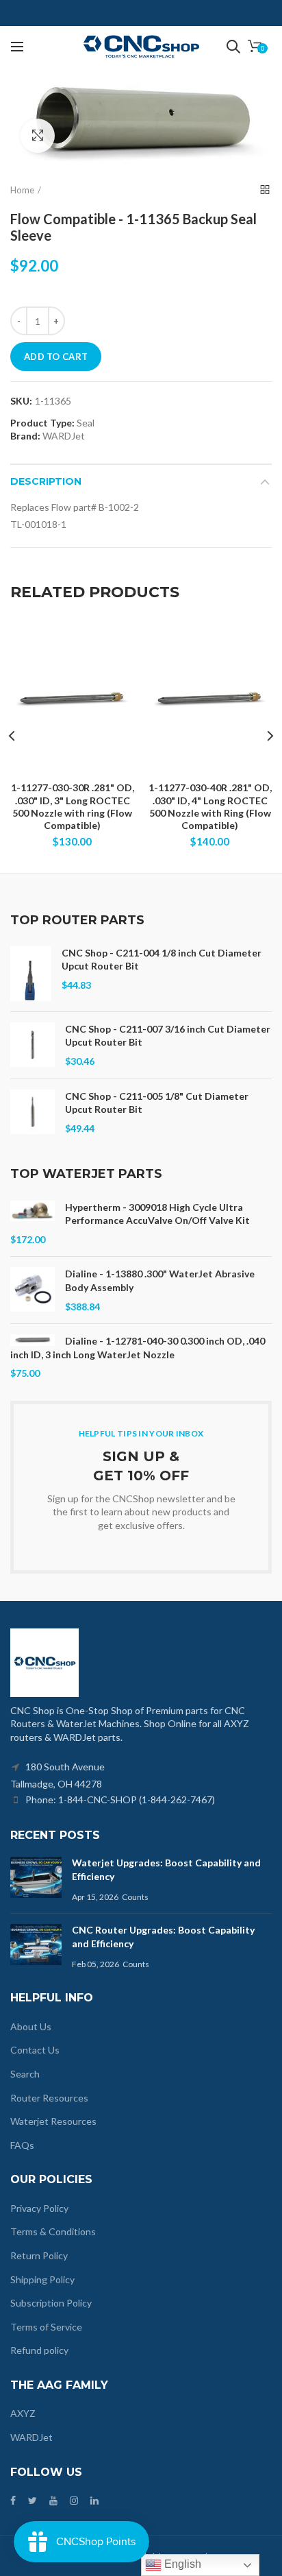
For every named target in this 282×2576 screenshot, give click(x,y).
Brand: (25, 436)
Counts (135, 1897)
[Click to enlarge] (38, 136)
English (181, 2564)
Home (22, 190)
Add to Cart (56, 357)
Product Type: (42, 423)
